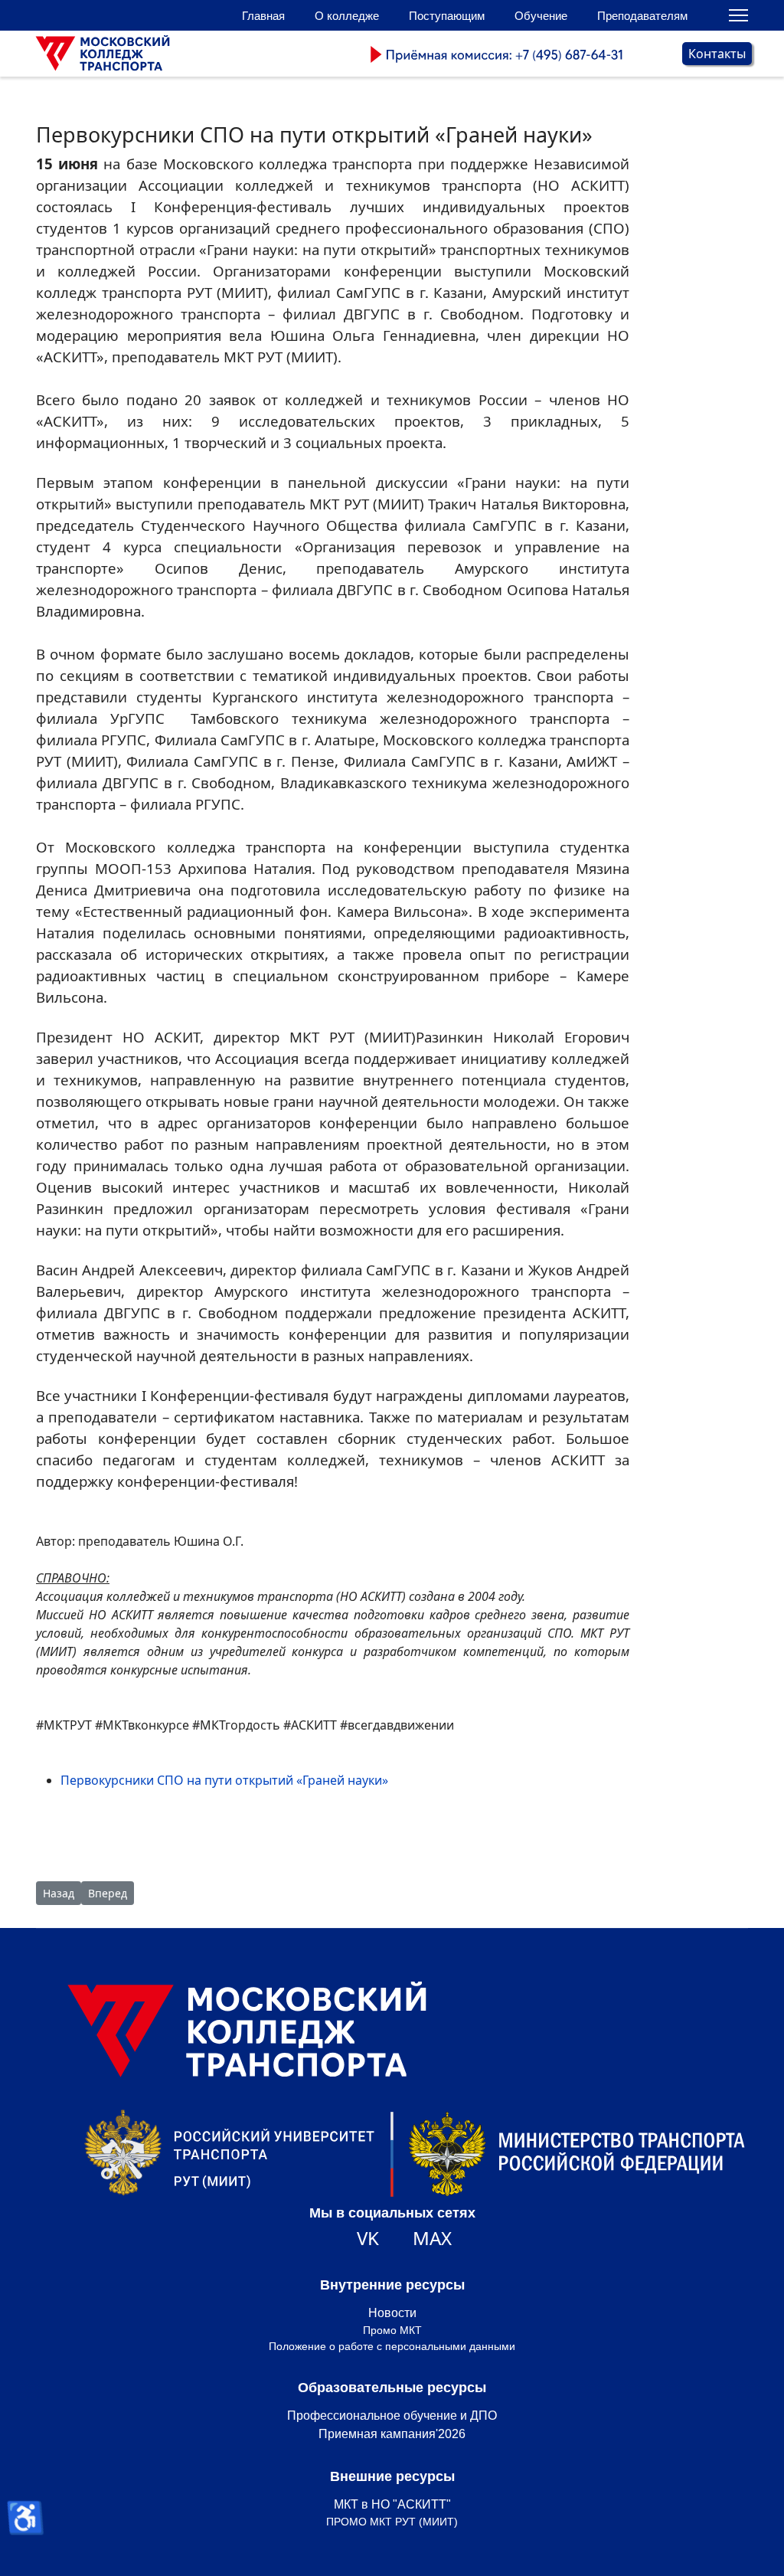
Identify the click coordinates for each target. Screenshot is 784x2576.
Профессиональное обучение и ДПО (392, 2416)
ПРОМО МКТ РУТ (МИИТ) (392, 2522)
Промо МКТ (392, 2330)
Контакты (717, 54)
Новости (392, 2313)
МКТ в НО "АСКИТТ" (392, 2504)
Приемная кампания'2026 (392, 2434)
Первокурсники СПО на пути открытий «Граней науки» (224, 1780)
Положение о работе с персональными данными (392, 2346)
